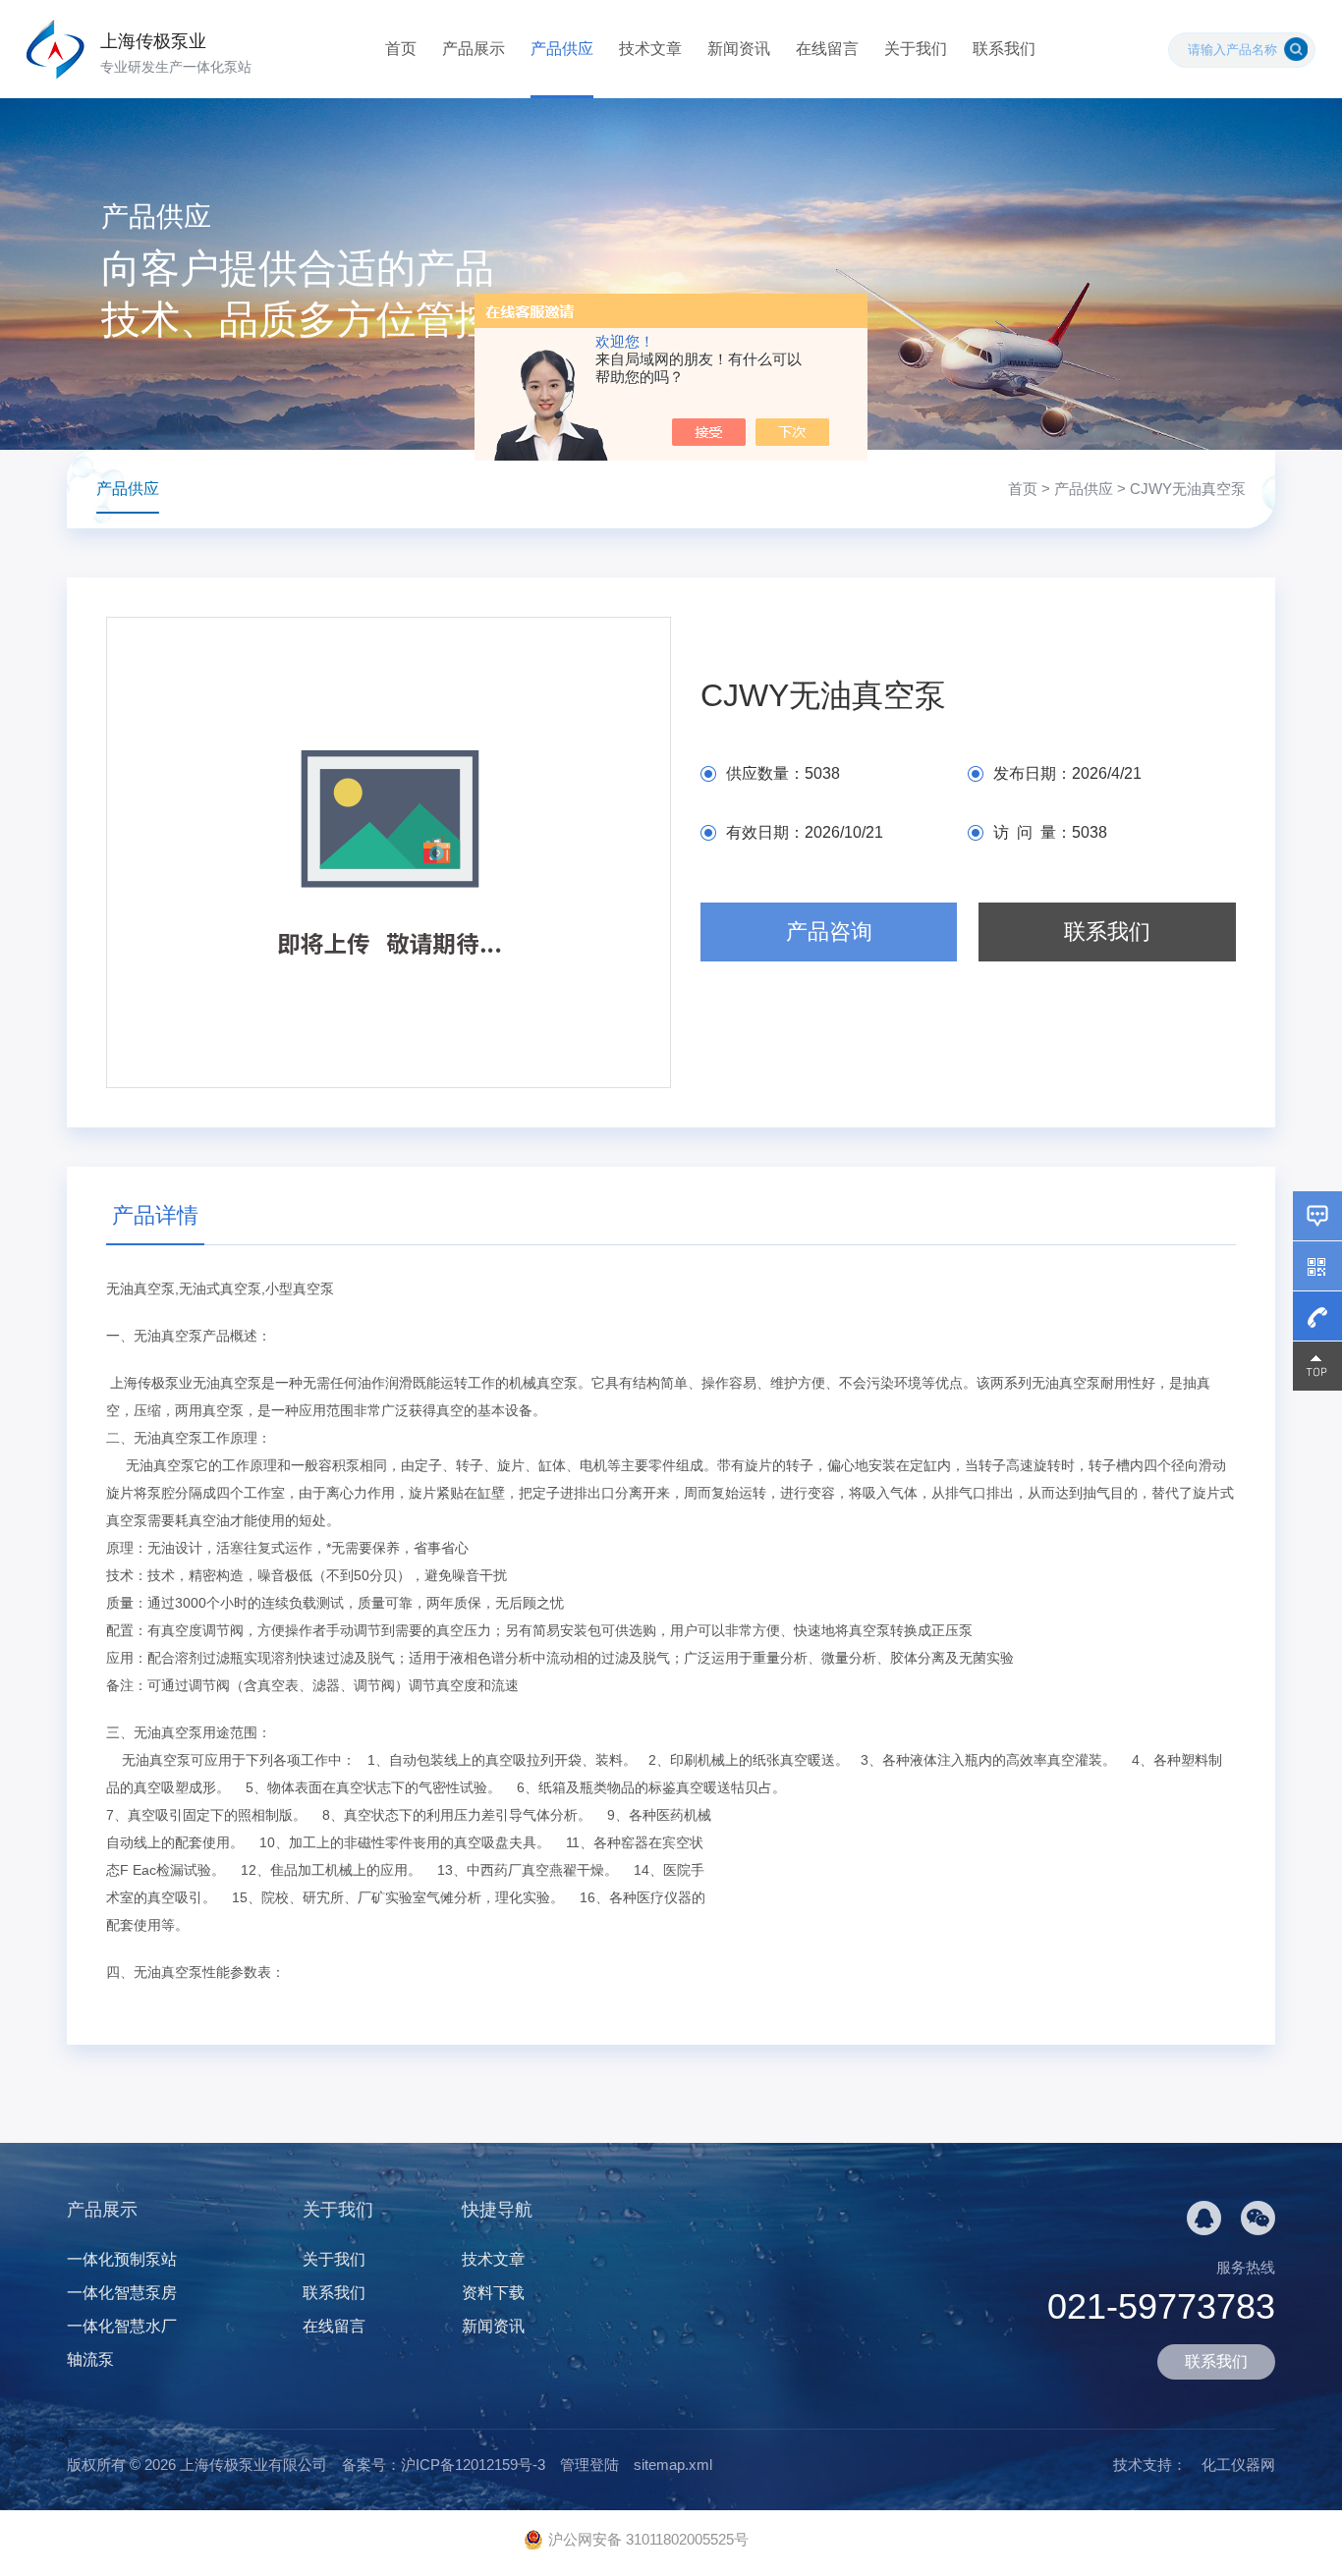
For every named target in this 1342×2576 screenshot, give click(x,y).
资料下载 (493, 2293)
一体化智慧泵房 (122, 2293)
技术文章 (650, 49)
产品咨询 (829, 932)
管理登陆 (589, 2465)
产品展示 (474, 49)
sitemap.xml (673, 2465)
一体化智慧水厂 (122, 2326)
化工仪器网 (1238, 2465)
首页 (401, 49)
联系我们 (1004, 49)
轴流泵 (90, 2359)
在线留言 (827, 49)
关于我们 (916, 49)
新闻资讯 (739, 49)
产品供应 (562, 49)
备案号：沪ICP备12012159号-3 (444, 2465)
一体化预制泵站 (122, 2259)
